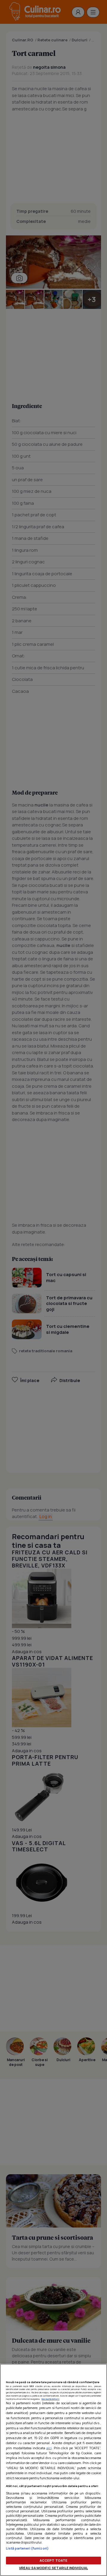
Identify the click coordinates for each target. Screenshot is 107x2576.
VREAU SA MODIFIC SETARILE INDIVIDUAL (53, 2568)
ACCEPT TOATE (53, 2560)
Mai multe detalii (51, 2399)
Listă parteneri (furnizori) (27, 2548)
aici (49, 2448)
